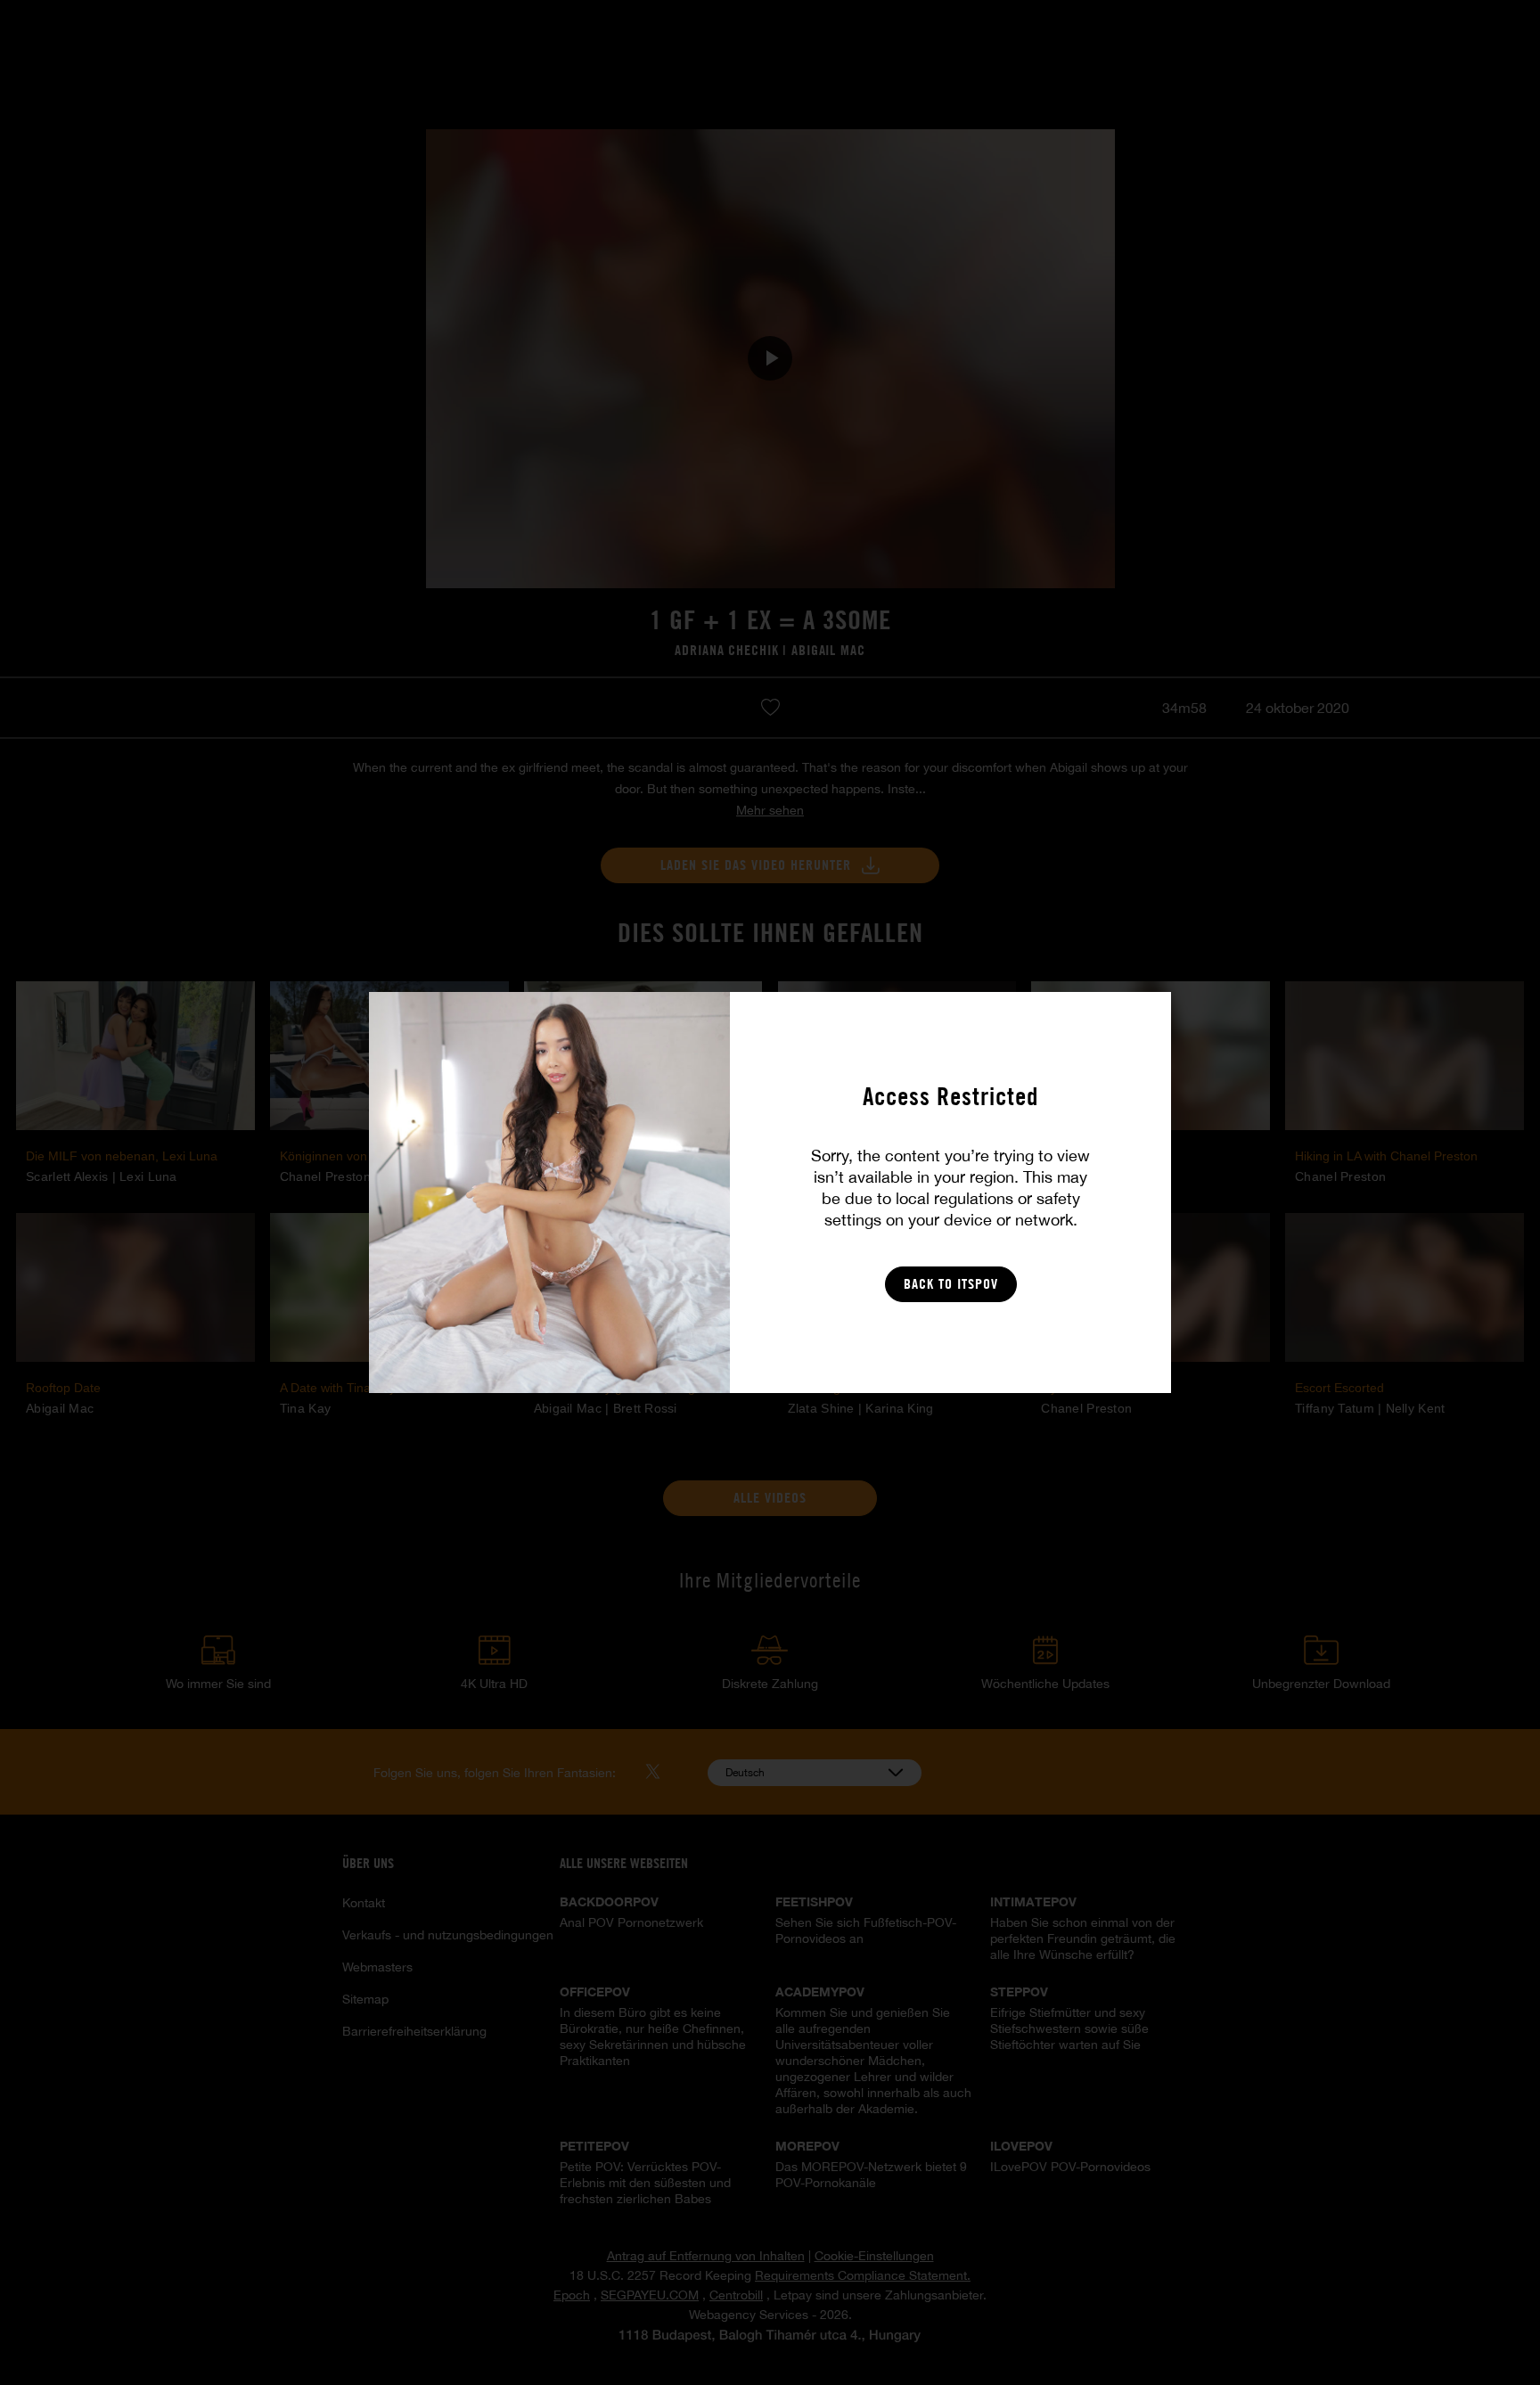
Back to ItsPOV (951, 1284)
